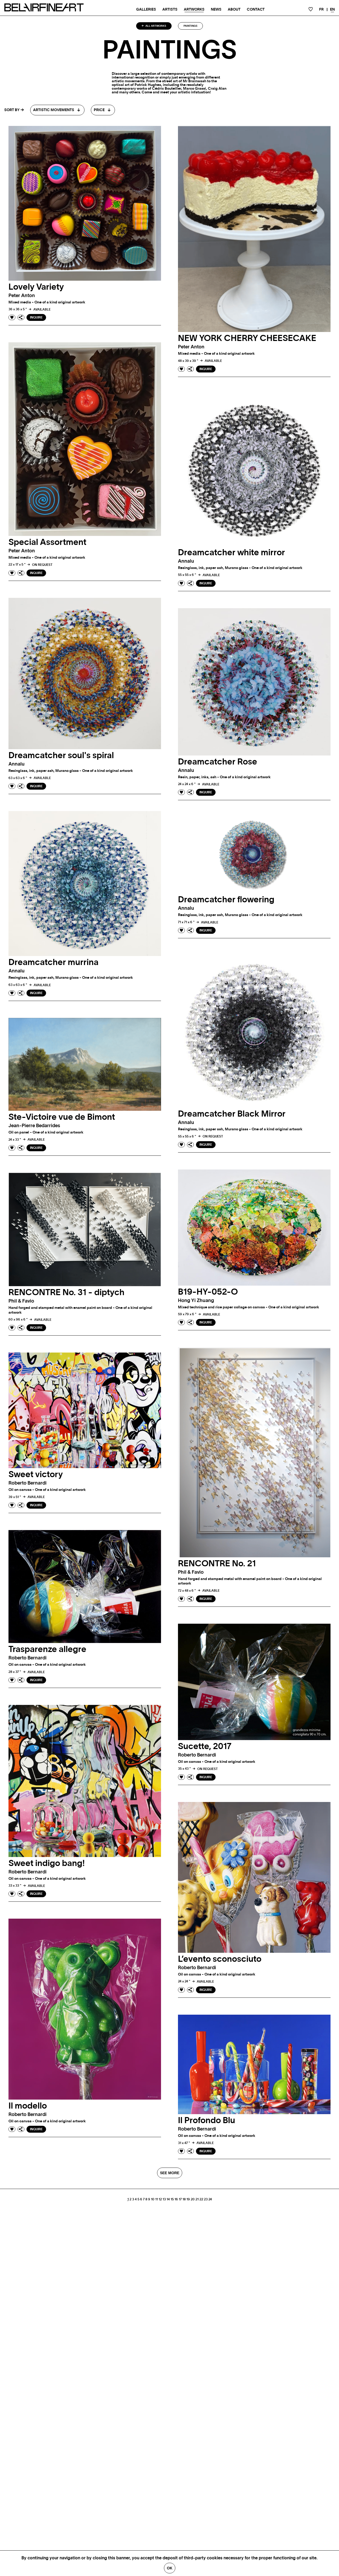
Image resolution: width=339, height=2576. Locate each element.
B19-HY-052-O (208, 1292)
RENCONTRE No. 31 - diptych (66, 1292)
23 (206, 2199)
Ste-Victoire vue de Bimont (62, 1117)
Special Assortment (47, 542)
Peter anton (22, 296)
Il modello (28, 2106)
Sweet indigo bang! (47, 1863)
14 (168, 2199)
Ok (170, 2568)
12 (160, 2199)
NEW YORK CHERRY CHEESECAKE (247, 338)
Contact (256, 10)
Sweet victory (36, 1474)
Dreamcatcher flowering (226, 900)
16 (176, 2199)
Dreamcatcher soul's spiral (61, 755)
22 (201, 2199)
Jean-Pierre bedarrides (34, 1126)
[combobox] (57, 110)
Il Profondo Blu (207, 2120)
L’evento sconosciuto (220, 1959)
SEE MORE (170, 2173)
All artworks (155, 26)
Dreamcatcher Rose (218, 762)
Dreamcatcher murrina (53, 962)
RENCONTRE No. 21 (217, 1564)
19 (188, 2199)
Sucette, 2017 (205, 1746)
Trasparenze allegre (47, 1649)
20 (193, 2199)
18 (184, 2199)
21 (197, 2199)
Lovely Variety (36, 287)
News (216, 10)
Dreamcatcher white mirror (231, 553)
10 (153, 2199)
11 (157, 2199)
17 (180, 2199)
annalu (186, 561)
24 (210, 2199)
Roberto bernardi (28, 1483)
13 (164, 2199)
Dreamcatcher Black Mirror (232, 1114)
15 (172, 2199)
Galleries (146, 10)
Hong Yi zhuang (196, 1301)
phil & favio (21, 1301)
